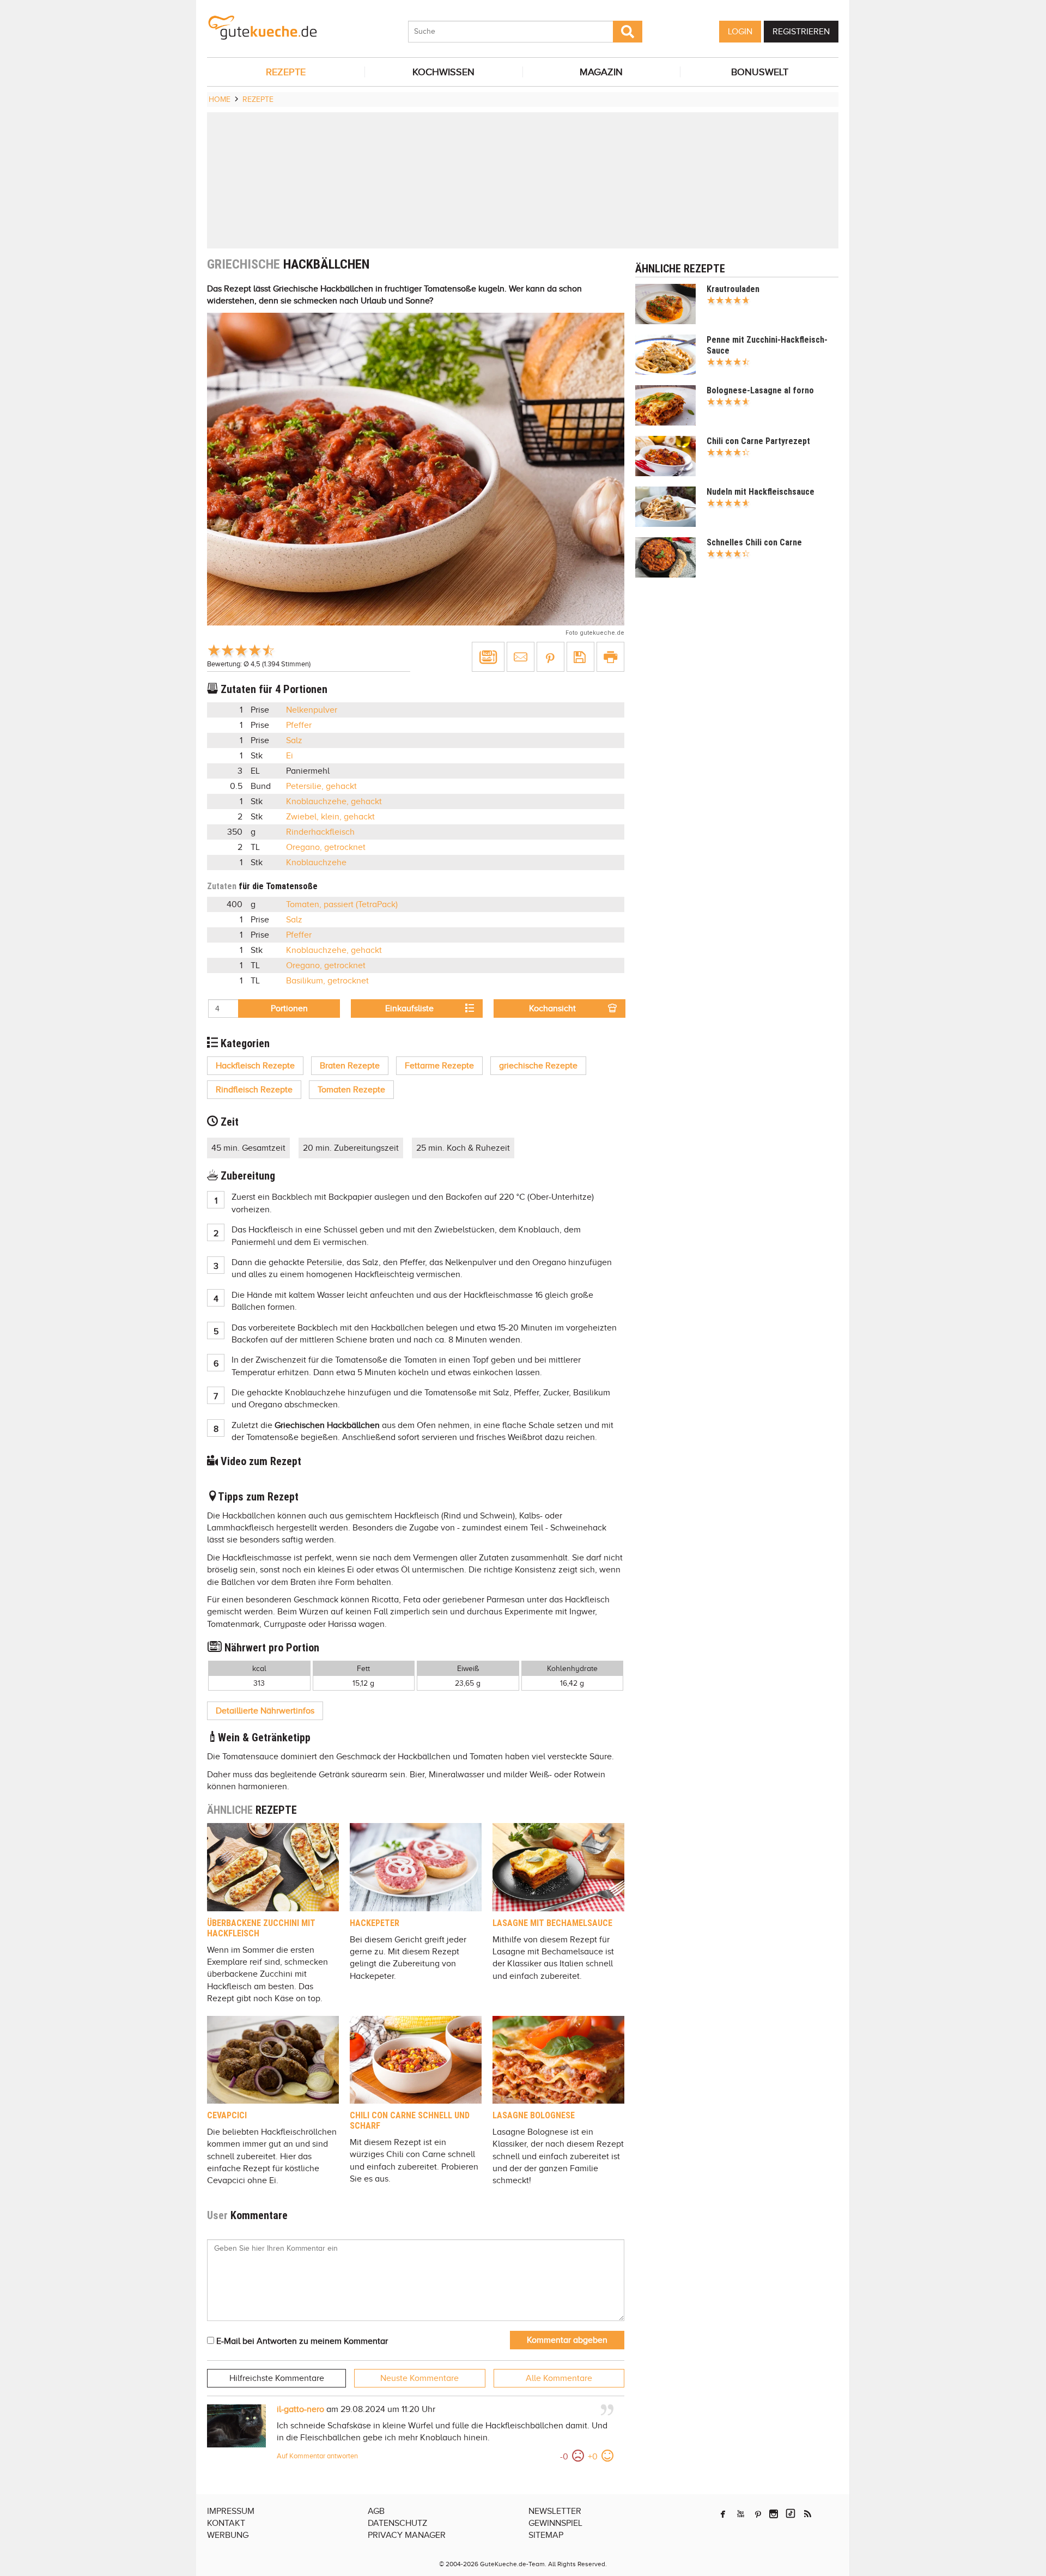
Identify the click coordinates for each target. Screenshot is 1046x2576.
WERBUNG (228, 2535)
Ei (290, 756)
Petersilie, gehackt (321, 786)
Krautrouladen (733, 289)
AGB (376, 2511)
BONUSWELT (760, 72)
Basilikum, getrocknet (327, 981)
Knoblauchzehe (316, 862)
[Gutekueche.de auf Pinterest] (758, 2514)
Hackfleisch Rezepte (255, 1066)
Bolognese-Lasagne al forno (760, 390)
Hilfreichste (277, 2378)
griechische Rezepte (538, 1066)
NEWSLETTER (555, 2511)
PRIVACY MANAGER (407, 2535)
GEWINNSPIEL (555, 2523)
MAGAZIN (601, 72)
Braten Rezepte (350, 1066)
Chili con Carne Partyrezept (758, 441)
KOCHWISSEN (443, 72)
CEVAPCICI (227, 2115)
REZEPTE (286, 72)
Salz (294, 740)
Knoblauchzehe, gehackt (334, 801)
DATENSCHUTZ (397, 2523)
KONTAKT (226, 2523)
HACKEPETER (375, 1923)
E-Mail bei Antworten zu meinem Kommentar (301, 2341)
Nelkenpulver (312, 710)
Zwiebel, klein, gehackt (330, 817)
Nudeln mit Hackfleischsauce (761, 492)
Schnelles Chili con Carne (754, 542)
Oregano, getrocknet (326, 847)
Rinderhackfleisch (320, 832)
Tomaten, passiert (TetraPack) (342, 904)
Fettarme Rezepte (439, 1066)
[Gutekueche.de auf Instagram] (774, 2514)
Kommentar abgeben (567, 2340)
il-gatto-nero (300, 2409)
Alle (559, 2378)
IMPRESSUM (231, 2511)
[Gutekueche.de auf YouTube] (741, 2514)
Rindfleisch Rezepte (254, 1090)
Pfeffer (299, 725)
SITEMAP (546, 2535)
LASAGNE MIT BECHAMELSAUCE (552, 1923)
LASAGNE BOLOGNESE (534, 2115)
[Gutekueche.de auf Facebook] (723, 2514)
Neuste (419, 2378)
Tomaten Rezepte (351, 1090)
